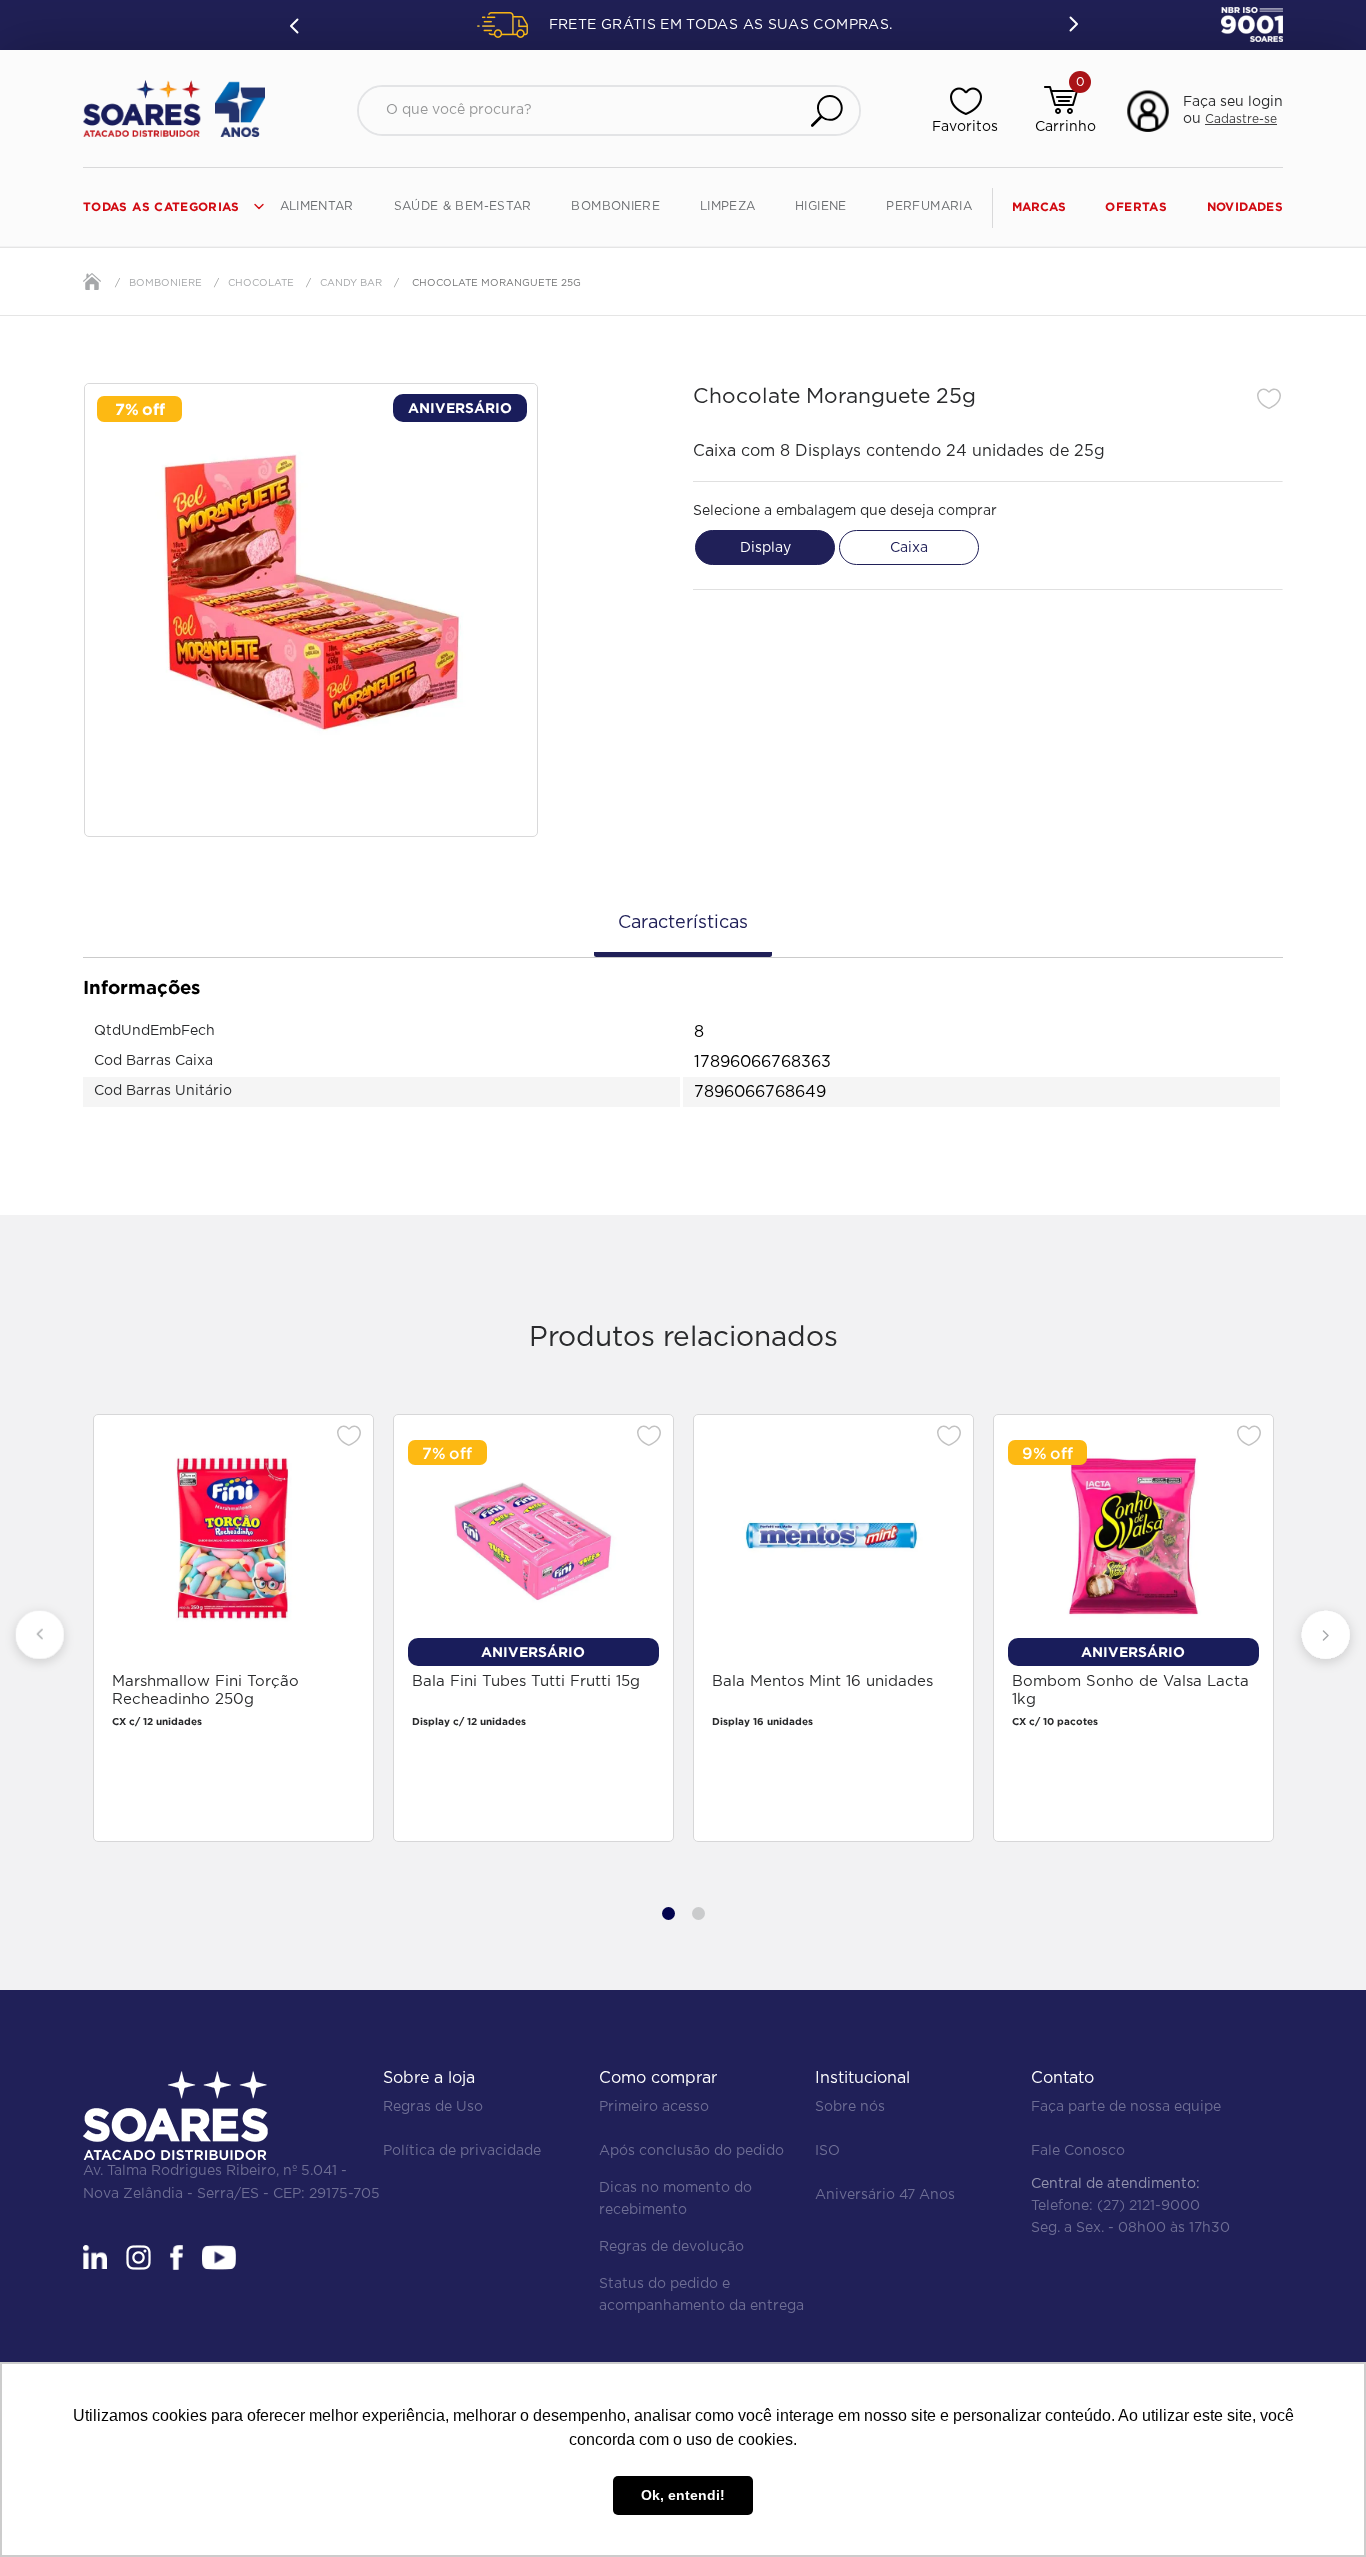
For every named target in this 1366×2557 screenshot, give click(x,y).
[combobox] (609, 110)
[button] (1201, 111)
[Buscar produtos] (827, 110)
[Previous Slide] (296, 25)
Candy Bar (351, 283)
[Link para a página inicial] (92, 281)
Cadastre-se (1241, 119)
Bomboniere (165, 283)
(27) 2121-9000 (1148, 2206)
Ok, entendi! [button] (683, 2495)
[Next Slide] (1072, 25)
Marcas (1039, 206)
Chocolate (261, 283)
